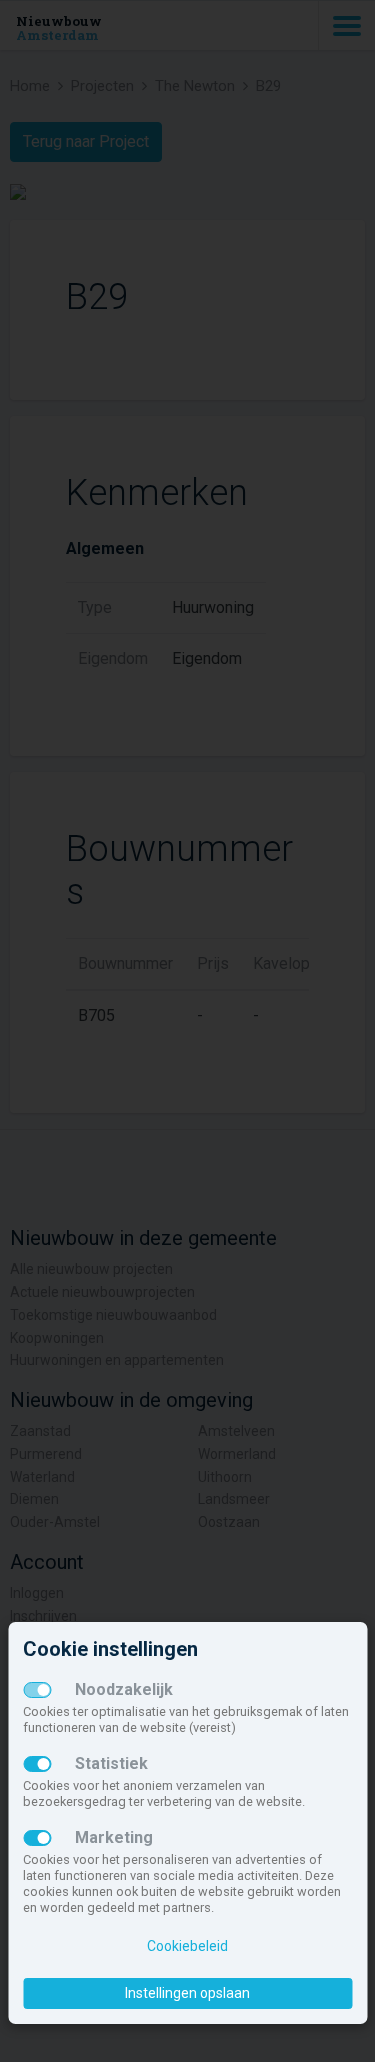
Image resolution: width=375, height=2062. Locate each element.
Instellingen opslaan (187, 1993)
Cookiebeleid (187, 1946)
